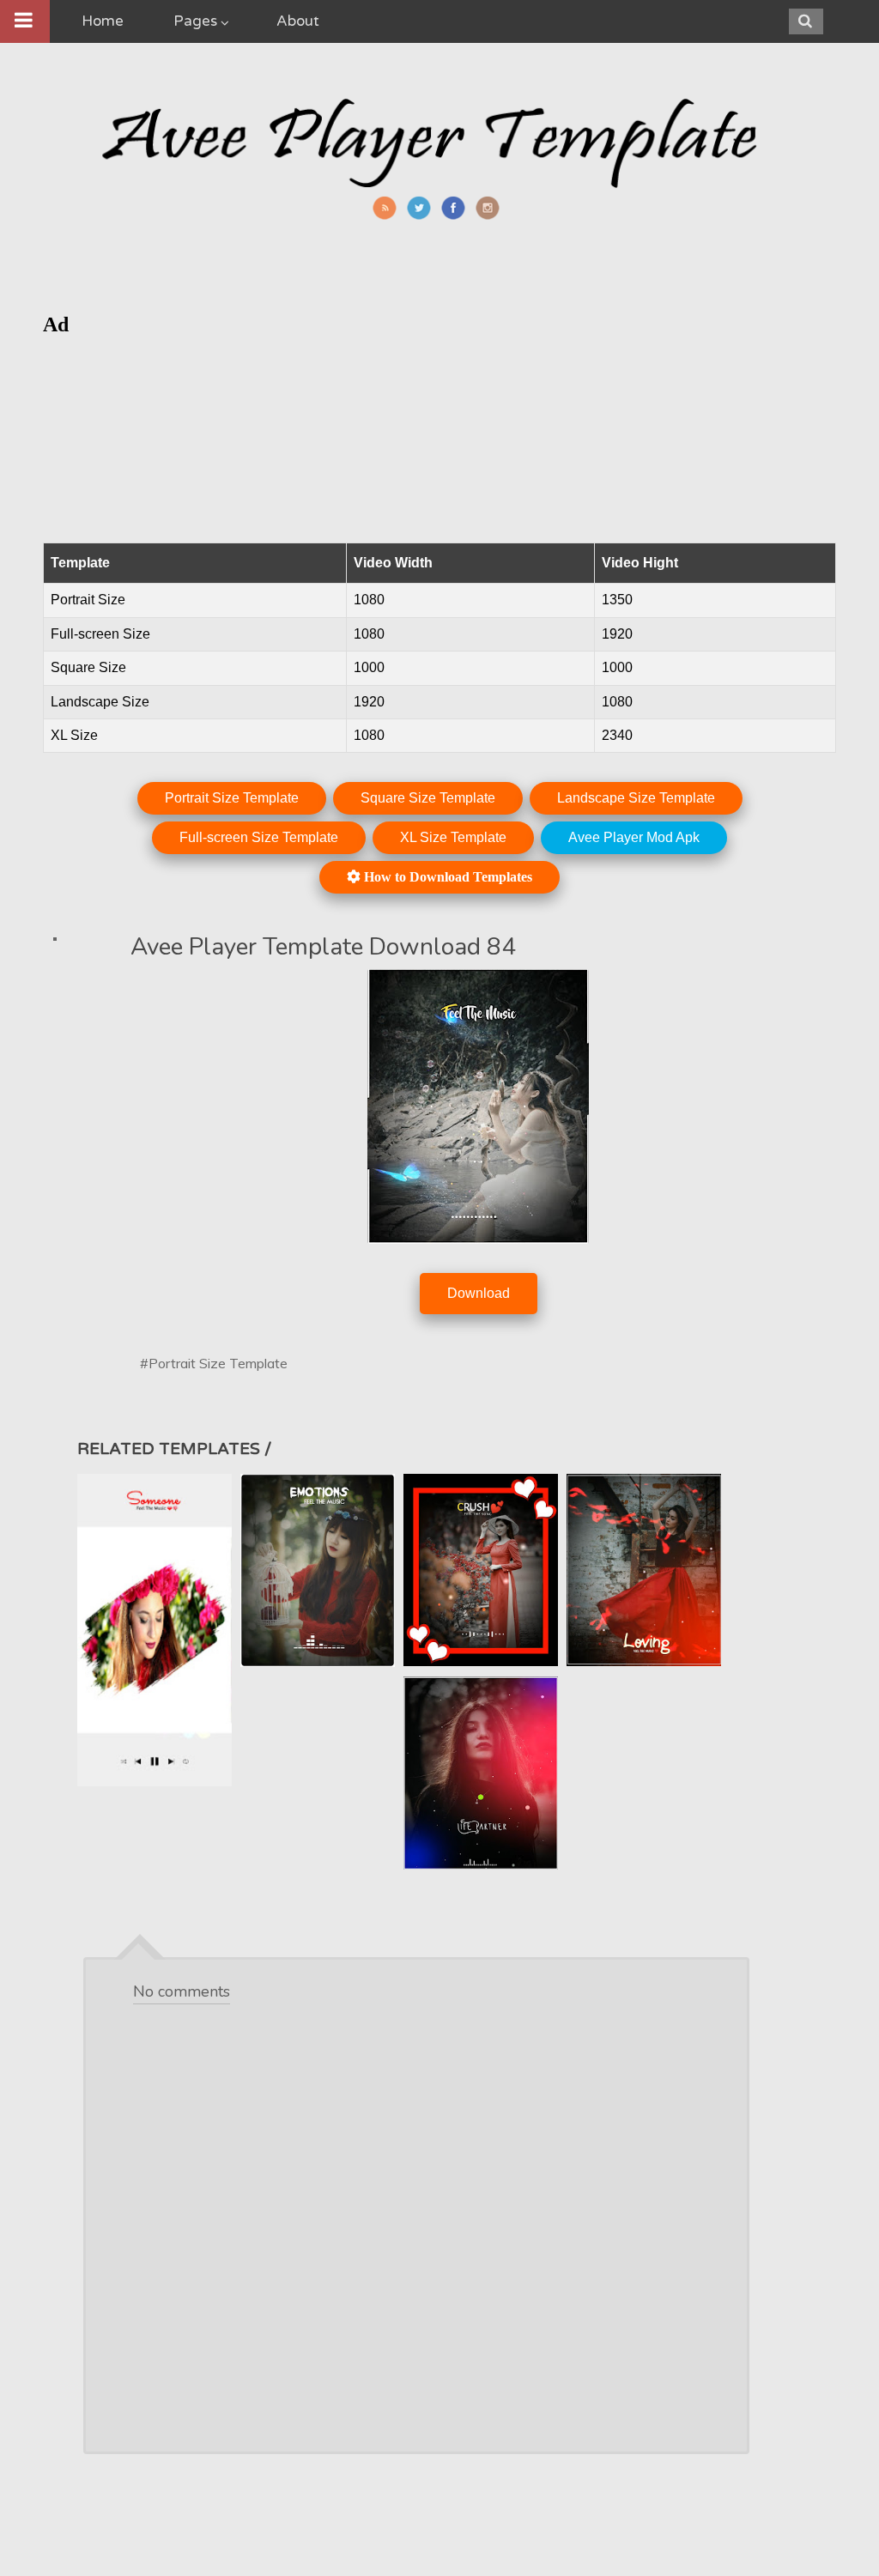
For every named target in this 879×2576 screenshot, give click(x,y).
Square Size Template (428, 798)
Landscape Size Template (636, 798)
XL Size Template (453, 837)
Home (103, 21)
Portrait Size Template (232, 798)
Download (479, 1293)
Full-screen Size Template (259, 837)
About (298, 21)
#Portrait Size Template (214, 1363)
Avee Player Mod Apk (634, 837)
